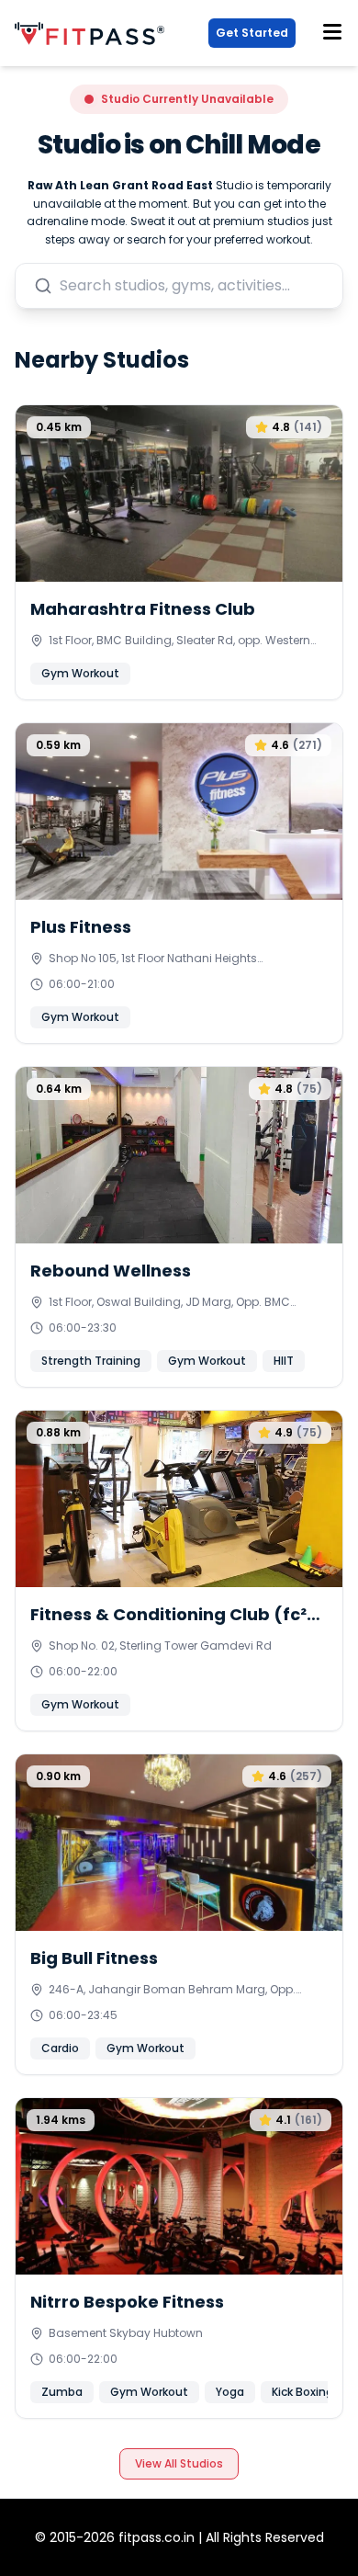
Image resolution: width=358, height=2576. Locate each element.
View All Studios (179, 2463)
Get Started (252, 33)
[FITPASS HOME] (93, 34)
